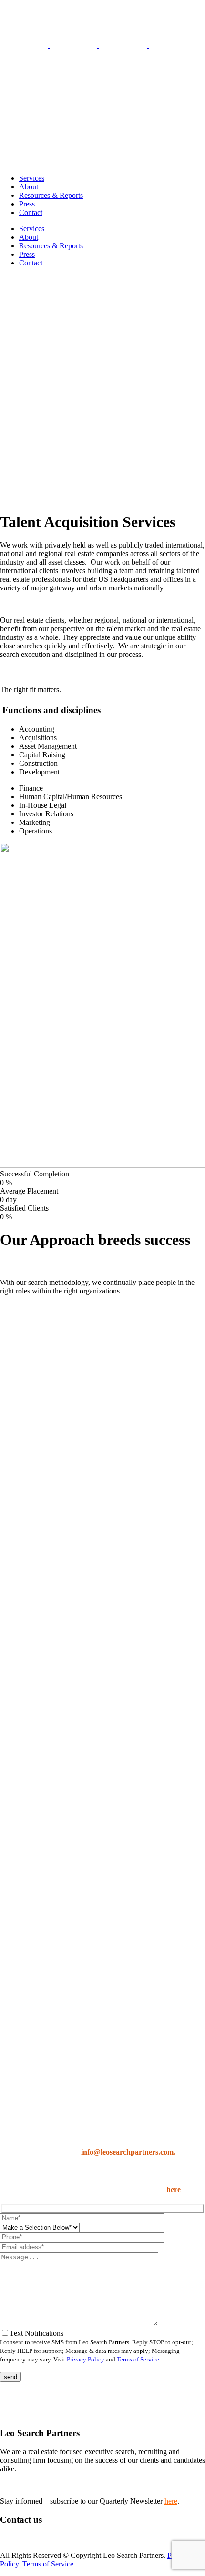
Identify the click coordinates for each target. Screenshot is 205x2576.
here (174, 2189)
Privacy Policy (86, 2359)
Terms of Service (138, 2359)
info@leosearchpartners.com (127, 2152)
